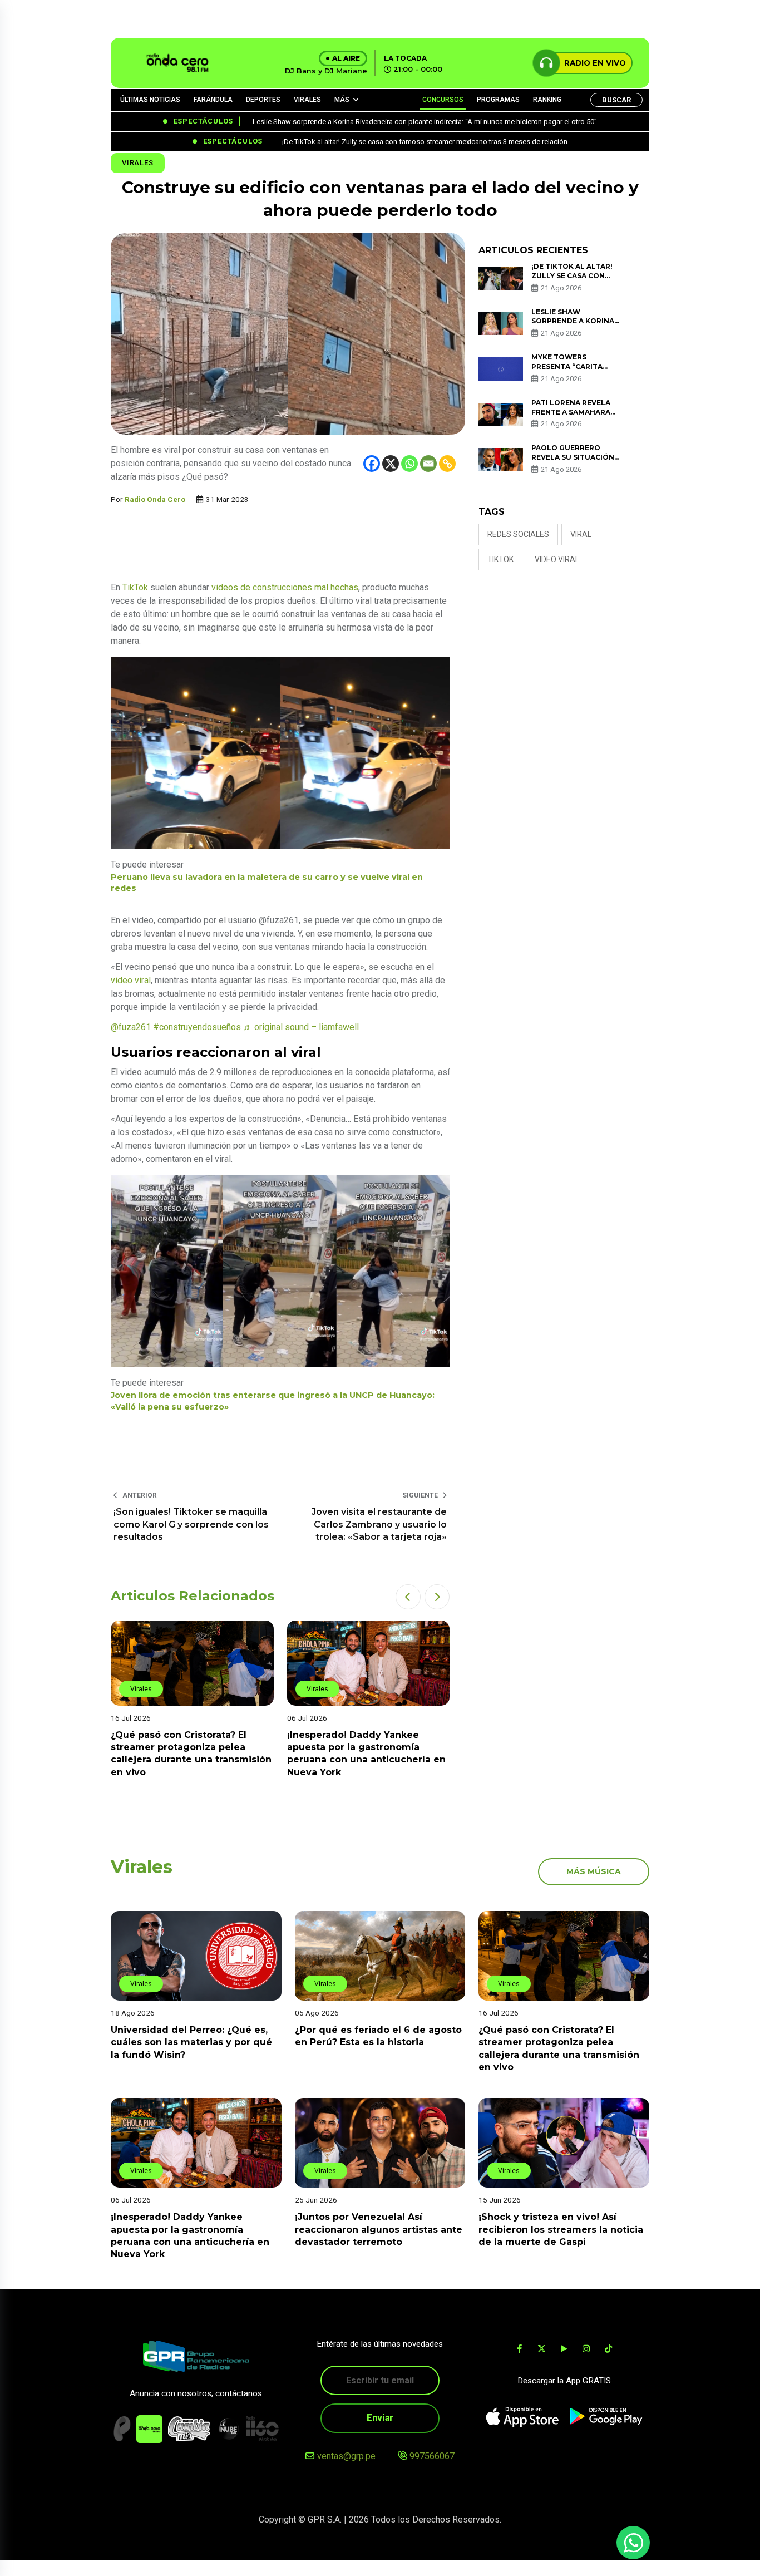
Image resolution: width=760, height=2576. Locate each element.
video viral (131, 980)
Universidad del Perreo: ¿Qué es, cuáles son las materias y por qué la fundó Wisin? (191, 2042)
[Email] (428, 464)
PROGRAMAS (498, 100)
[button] (408, 1597)
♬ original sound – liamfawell (301, 1027)
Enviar (380, 2418)
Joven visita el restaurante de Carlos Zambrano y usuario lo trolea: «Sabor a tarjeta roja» (379, 1524)
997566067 (432, 2456)
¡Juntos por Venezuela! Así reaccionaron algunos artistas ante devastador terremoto (379, 2229)
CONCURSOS (443, 100)
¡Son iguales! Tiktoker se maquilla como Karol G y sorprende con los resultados (191, 1524)
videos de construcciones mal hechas (285, 587)
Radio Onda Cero (155, 499)
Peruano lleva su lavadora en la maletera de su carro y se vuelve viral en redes (267, 883)
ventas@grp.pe (346, 2456)
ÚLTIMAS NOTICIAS (150, 100)
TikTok (135, 587)
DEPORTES (263, 100)
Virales (138, 163)
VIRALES (307, 100)
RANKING (547, 100)
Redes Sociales (518, 534)
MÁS (342, 100)
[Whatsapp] (409, 464)
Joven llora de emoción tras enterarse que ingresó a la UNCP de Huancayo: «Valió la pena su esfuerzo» (273, 1401)
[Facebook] (372, 464)
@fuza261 (131, 1027)
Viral (581, 534)
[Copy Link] (447, 464)
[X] (391, 464)
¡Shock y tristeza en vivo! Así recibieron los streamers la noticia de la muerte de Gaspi (561, 2229)
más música (594, 1871)
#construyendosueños (197, 1027)
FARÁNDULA (213, 100)
